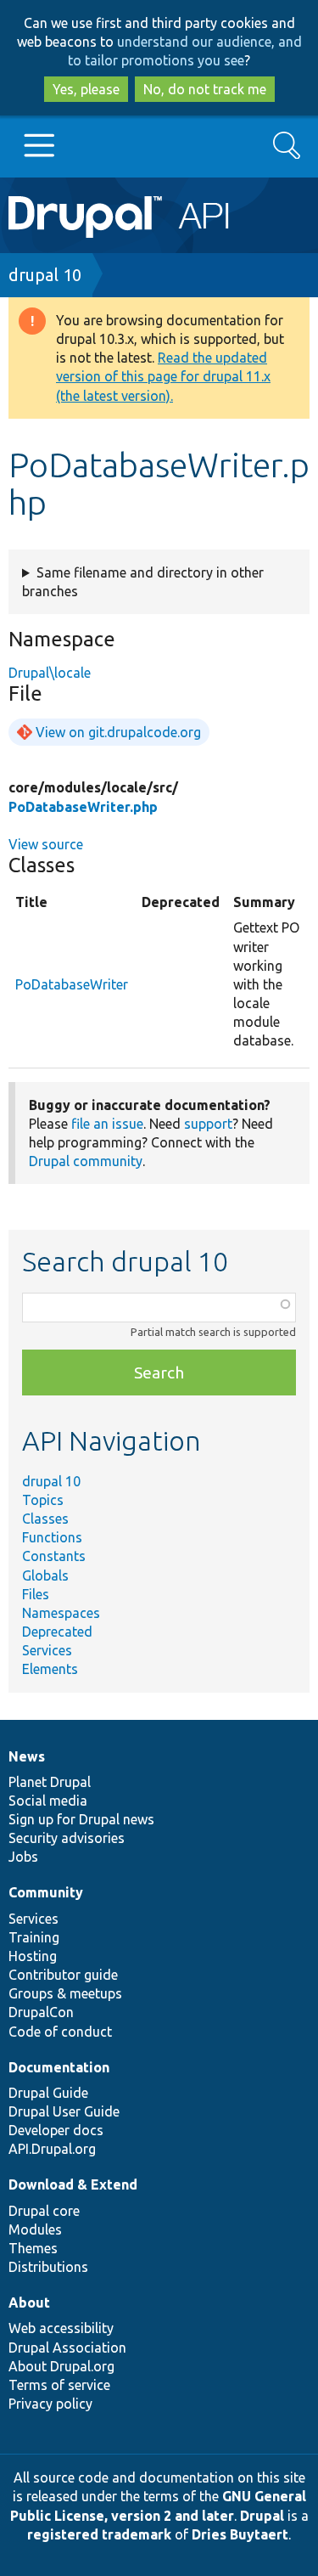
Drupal (262, 2516)
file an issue (107, 1124)
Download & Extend (73, 2184)
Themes (33, 2248)
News (27, 1756)
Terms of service (59, 2385)
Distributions (48, 2267)
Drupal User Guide (64, 2111)
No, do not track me (205, 89)
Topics (43, 1500)
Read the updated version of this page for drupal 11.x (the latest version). (163, 376)
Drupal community (86, 1161)
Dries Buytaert (240, 2534)
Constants (54, 1556)
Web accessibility (61, 2328)
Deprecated (57, 1632)
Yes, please (86, 89)
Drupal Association (67, 2348)
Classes (45, 1519)
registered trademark (99, 2534)
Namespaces (61, 1613)
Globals (45, 1575)
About (29, 2303)
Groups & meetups (65, 1993)
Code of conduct (60, 2032)
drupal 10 (45, 275)
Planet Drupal (50, 1782)
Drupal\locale (50, 673)
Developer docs (56, 2130)
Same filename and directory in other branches (143, 582)
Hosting (33, 1956)
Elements (50, 1669)
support (208, 1124)
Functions (52, 1537)
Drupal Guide (48, 2093)
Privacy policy (50, 2404)
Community (46, 1892)
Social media (48, 1801)
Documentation (59, 2067)
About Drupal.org (61, 2366)
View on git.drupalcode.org (118, 732)
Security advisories (67, 1838)
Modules (35, 2229)
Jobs (23, 1857)
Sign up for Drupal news (81, 1819)
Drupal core (44, 2211)
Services (47, 1650)
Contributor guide (63, 1975)
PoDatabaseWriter (72, 984)
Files (36, 1594)
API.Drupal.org (52, 2149)
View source (46, 844)
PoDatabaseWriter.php (83, 807)
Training (34, 1937)
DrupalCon (41, 2012)
